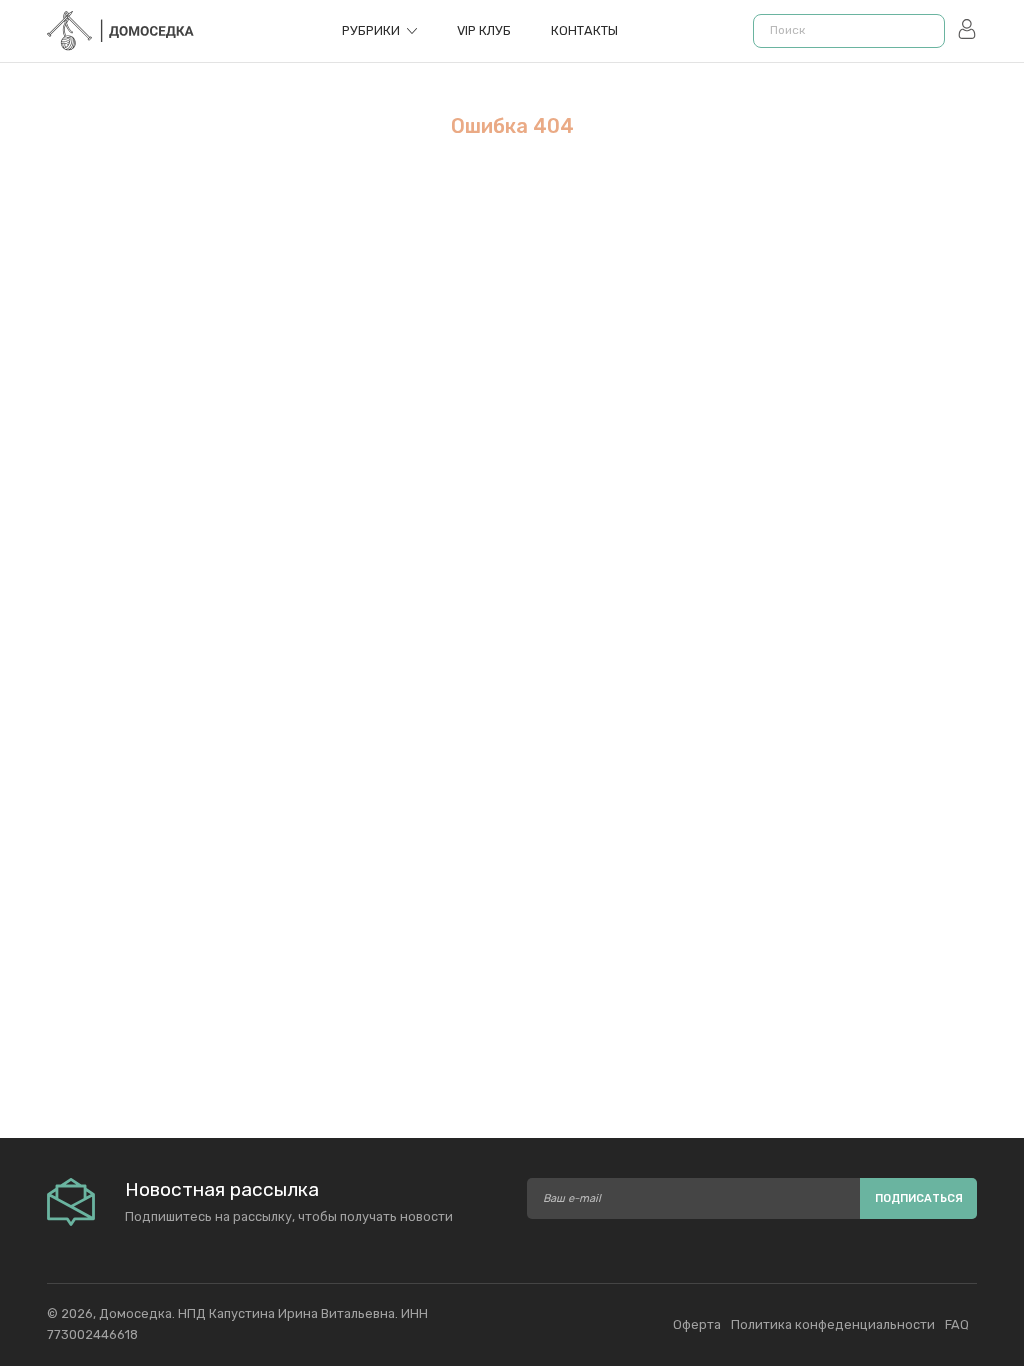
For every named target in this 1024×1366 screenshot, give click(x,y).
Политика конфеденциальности (833, 1324)
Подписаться (919, 1198)
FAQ (957, 1324)
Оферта (697, 1324)
